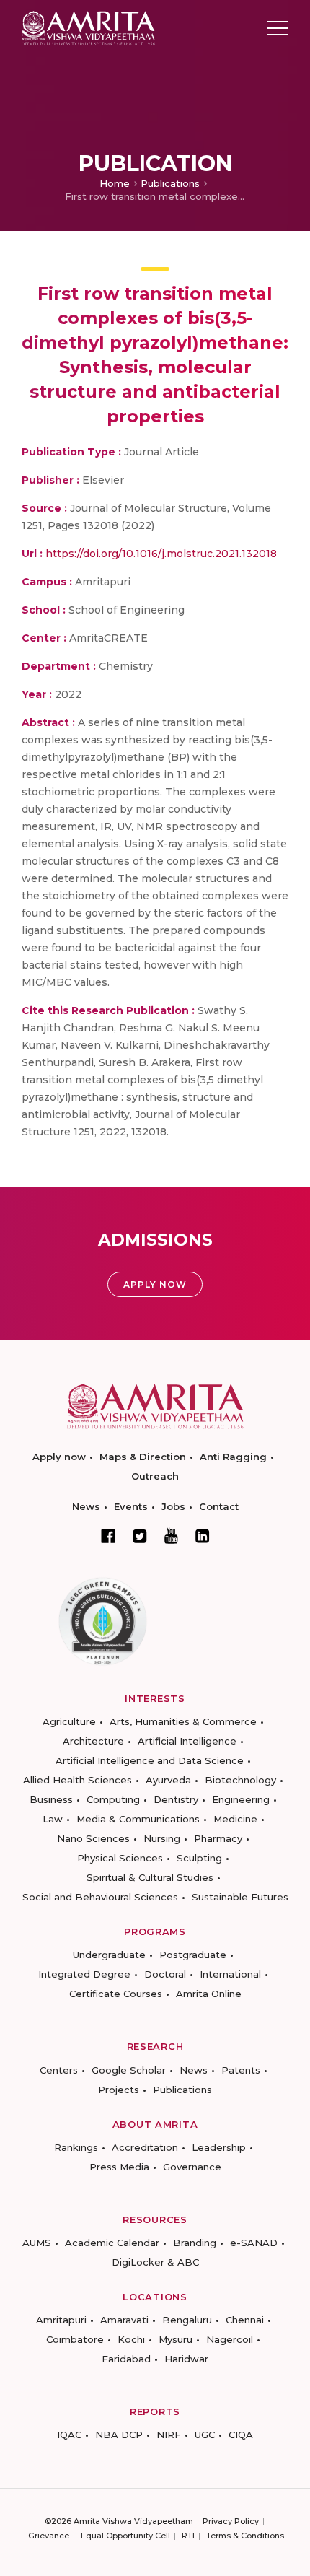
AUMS (37, 2243)
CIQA (241, 2435)
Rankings (76, 2147)
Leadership (219, 2147)
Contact (219, 1506)
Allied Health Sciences (77, 1780)
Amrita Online (209, 1994)
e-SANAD (254, 2243)
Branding (195, 2243)
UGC (205, 2435)
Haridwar (186, 2359)
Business (51, 1799)
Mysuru (176, 2339)
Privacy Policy (231, 2521)
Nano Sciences (93, 1838)
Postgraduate (193, 1955)
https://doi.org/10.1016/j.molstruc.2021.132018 (161, 554)
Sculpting (199, 1858)
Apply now (59, 1457)
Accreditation (145, 2147)
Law (53, 1819)
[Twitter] (140, 1536)
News (86, 1506)
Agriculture (69, 1721)
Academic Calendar (112, 2243)
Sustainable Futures (240, 1897)
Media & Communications (138, 1819)
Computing (113, 1799)
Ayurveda (168, 1780)
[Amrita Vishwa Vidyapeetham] (88, 27)
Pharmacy (218, 1838)
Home (115, 183)
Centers (59, 2070)
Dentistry (176, 1799)
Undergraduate (109, 1955)
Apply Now (155, 1284)
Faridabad (126, 2359)
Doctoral (165, 1974)
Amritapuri (61, 2320)
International (230, 1974)
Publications (170, 183)
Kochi (131, 2339)
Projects (119, 2090)
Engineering (241, 1799)
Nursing (162, 1838)
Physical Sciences (120, 1858)
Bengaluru (187, 2320)
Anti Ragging (233, 1457)
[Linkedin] (203, 1536)
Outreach (155, 1476)
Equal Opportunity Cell (125, 2536)
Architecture (93, 1741)
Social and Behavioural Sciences (100, 1897)
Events (131, 1506)
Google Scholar (129, 2070)
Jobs (173, 1506)
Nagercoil (230, 2339)
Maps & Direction (143, 1457)
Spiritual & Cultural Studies (150, 1877)
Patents (241, 2070)
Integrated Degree (84, 1974)
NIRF (169, 2435)
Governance (192, 2167)
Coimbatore (75, 2339)
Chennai (245, 2320)
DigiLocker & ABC (155, 2262)
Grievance (49, 2536)
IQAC (69, 2435)
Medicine (235, 1819)
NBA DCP (119, 2435)
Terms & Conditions (245, 2536)
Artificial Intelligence (187, 1741)
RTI (188, 2536)
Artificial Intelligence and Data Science (150, 1760)
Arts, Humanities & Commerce (183, 1721)
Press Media (119, 2167)
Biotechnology (240, 1780)
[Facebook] (108, 1536)
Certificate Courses (116, 1994)
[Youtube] (171, 1536)
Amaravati (124, 2320)
